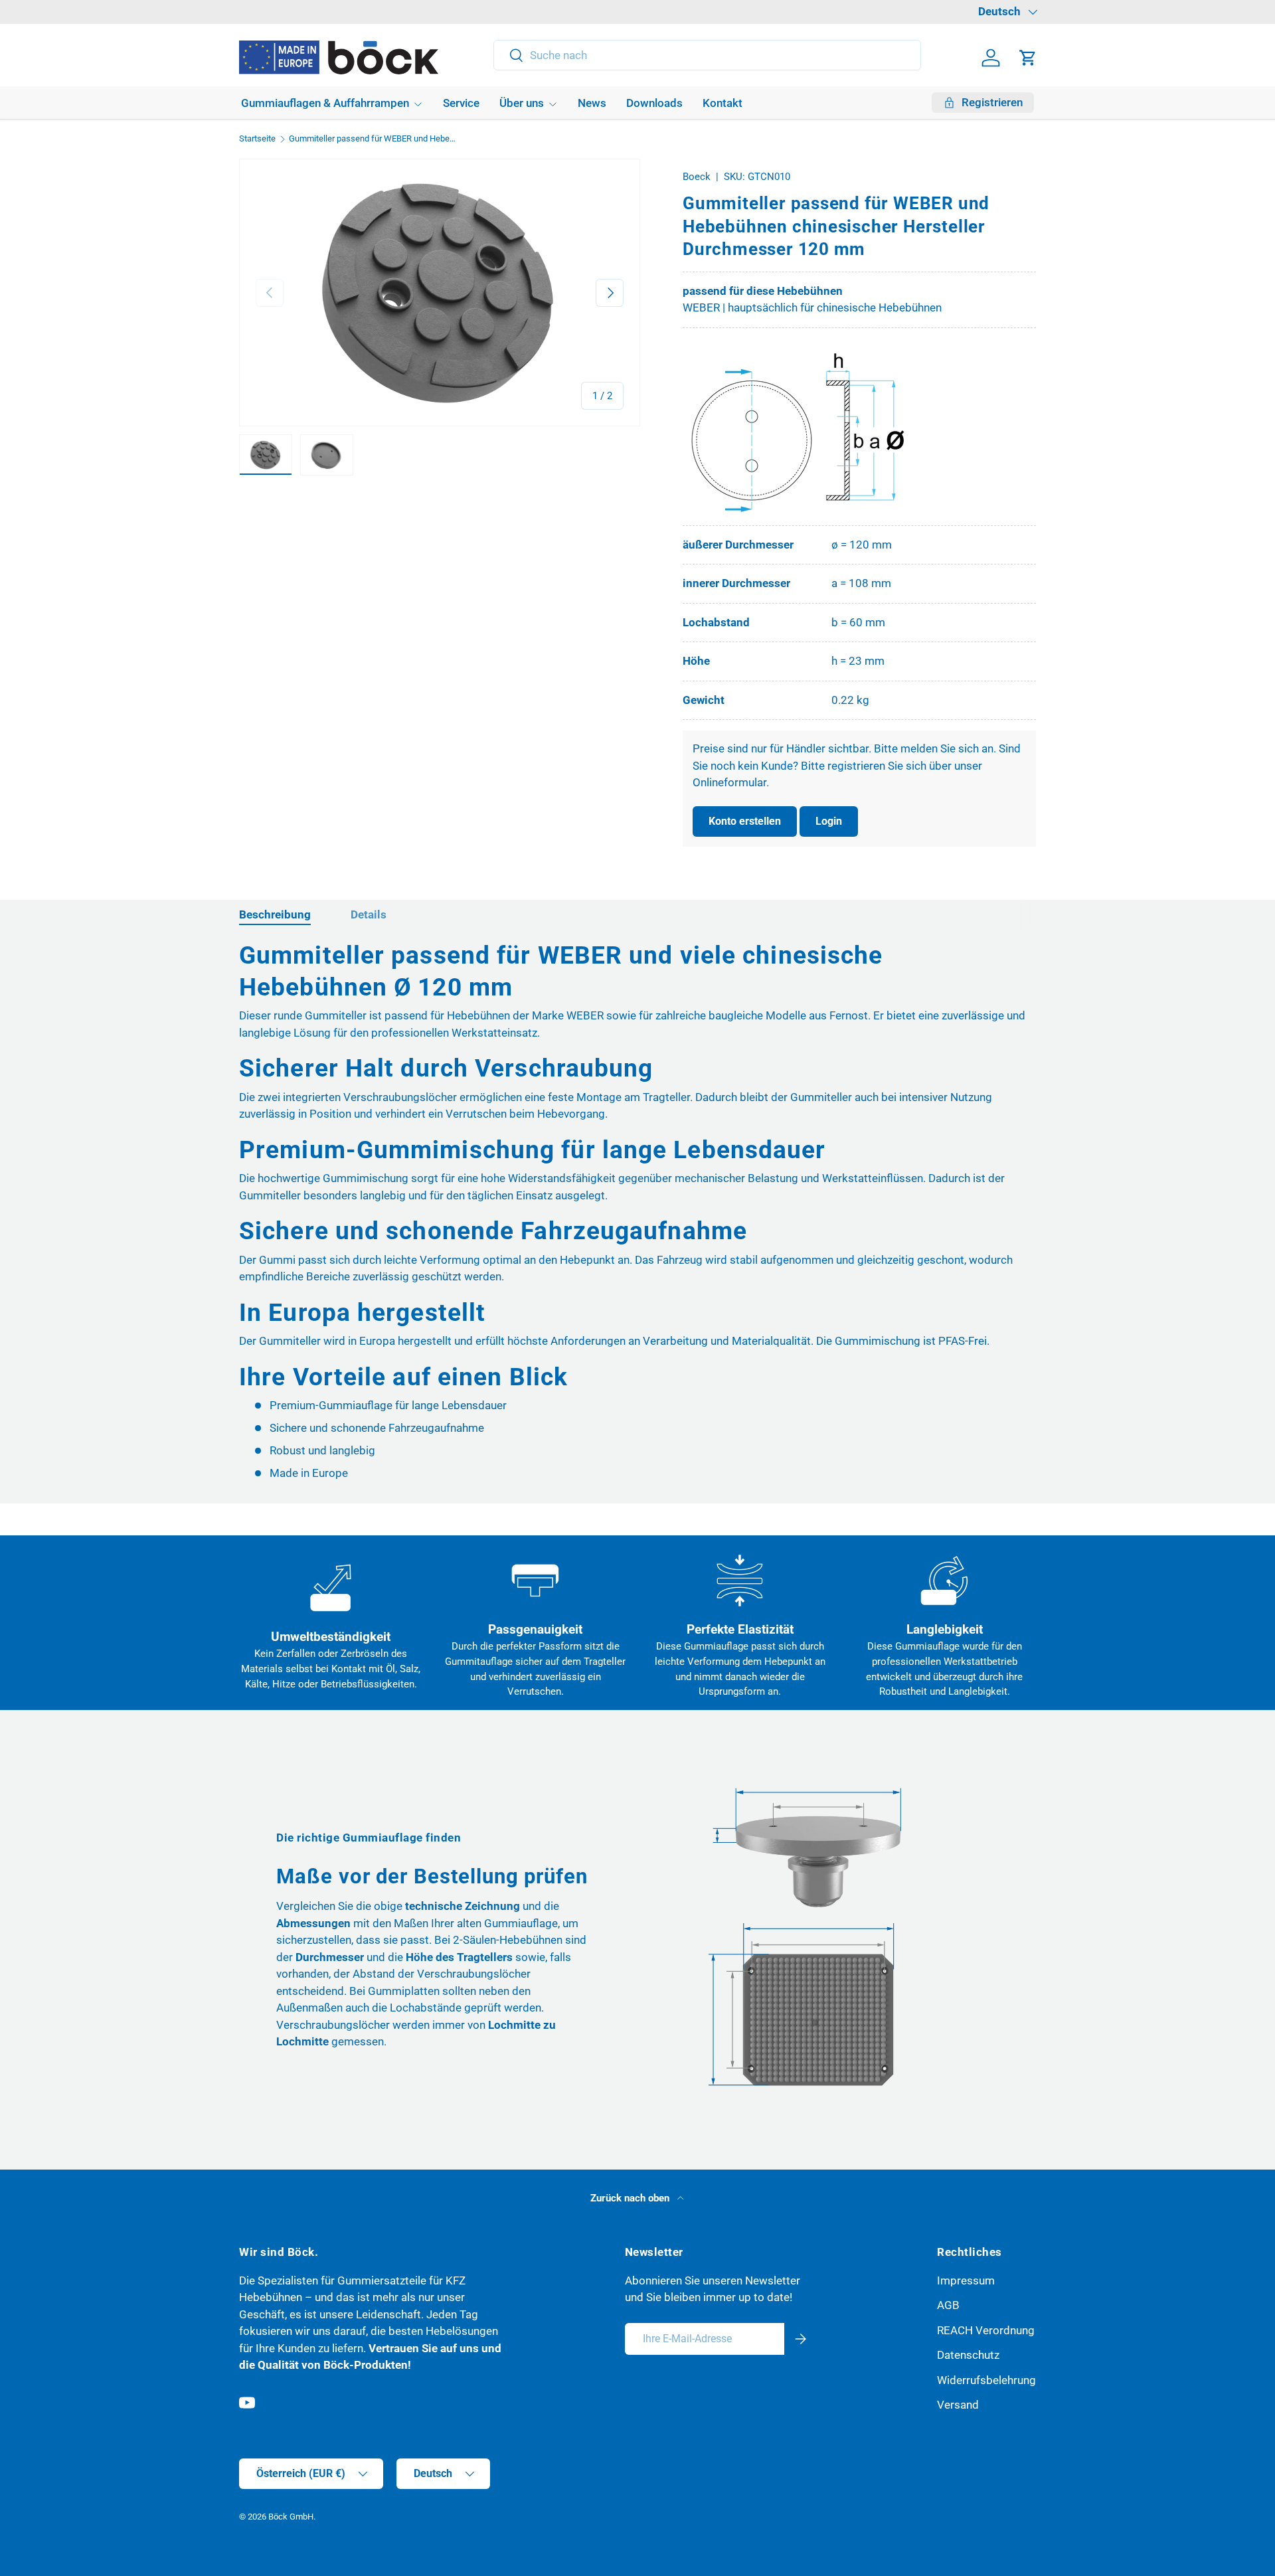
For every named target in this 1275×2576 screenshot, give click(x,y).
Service (461, 103)
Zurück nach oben (631, 2198)
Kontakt (722, 103)
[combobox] (708, 55)
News (592, 103)
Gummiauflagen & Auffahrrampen (325, 103)
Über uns (522, 103)
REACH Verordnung (986, 2330)
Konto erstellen (745, 821)
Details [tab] (369, 914)
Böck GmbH (291, 2517)
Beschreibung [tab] (275, 914)
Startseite (257, 139)
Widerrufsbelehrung (986, 2380)
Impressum (966, 2280)
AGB (948, 2305)
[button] (1028, 58)
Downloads (654, 103)
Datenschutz (968, 2355)
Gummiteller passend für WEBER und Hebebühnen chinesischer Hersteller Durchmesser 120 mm (374, 139)
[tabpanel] (637, 1211)
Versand (958, 2405)
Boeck (697, 177)
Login (829, 821)
